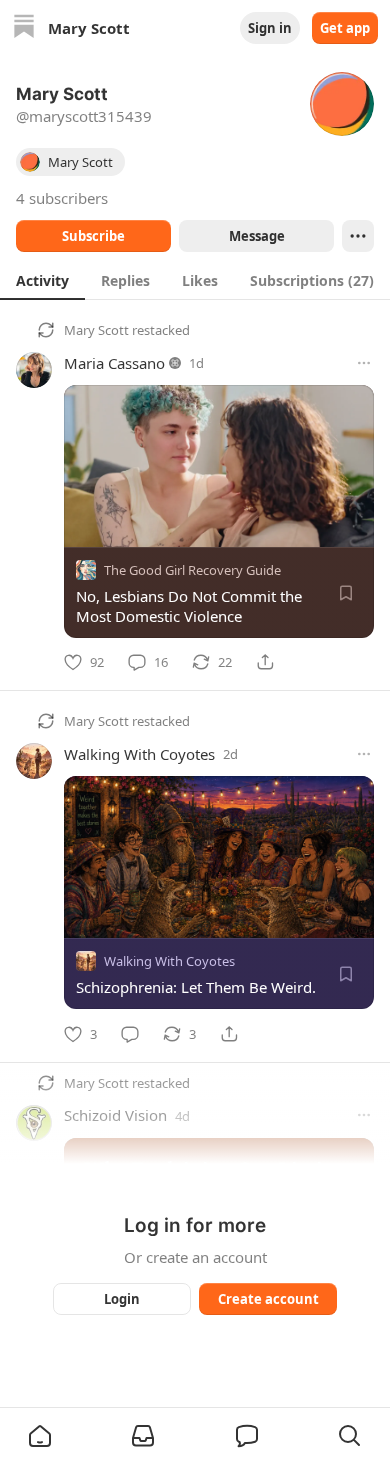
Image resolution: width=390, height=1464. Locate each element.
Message (257, 236)
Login (122, 1299)
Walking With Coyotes (139, 754)
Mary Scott (96, 330)
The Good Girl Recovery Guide (192, 570)
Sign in (270, 28)
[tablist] (195, 280)
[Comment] (130, 1034)
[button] (40, 1436)
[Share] (265, 662)
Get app (345, 28)
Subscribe (93, 236)
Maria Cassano (114, 363)
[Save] (346, 593)
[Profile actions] (358, 236)
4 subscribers (62, 198)
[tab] (42, 280)
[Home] (24, 28)
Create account (268, 1299)
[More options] (364, 363)
